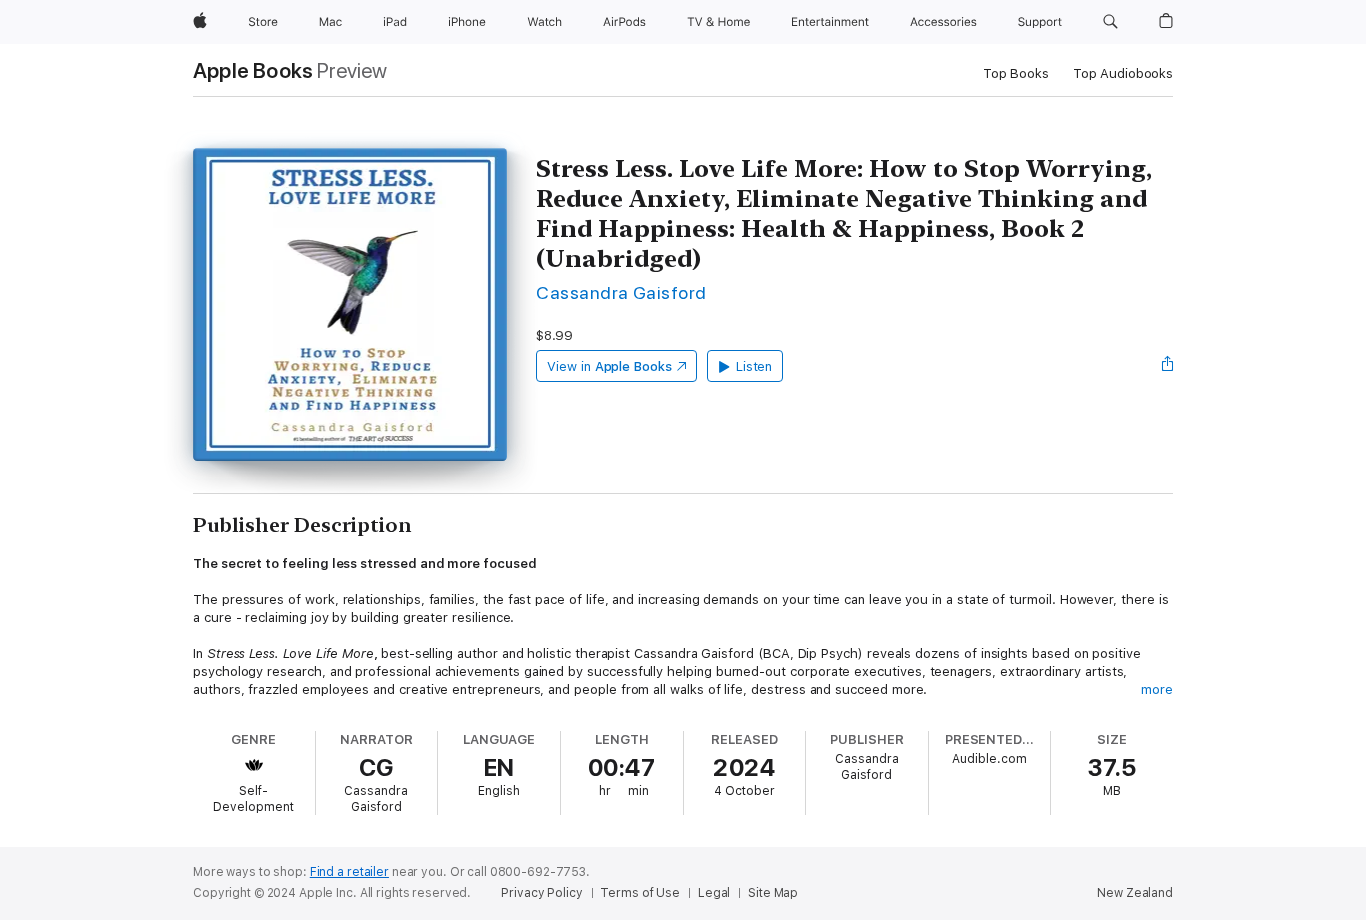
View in (609, 366)
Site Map (773, 893)
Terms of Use (640, 893)
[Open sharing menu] (1168, 366)
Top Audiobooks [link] (1123, 73)
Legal (714, 893)
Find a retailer (349, 872)
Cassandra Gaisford (621, 292)
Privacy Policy (541, 893)
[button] (1110, 22)
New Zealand (1135, 893)
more (1157, 689)
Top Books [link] (1016, 73)
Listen (754, 366)
